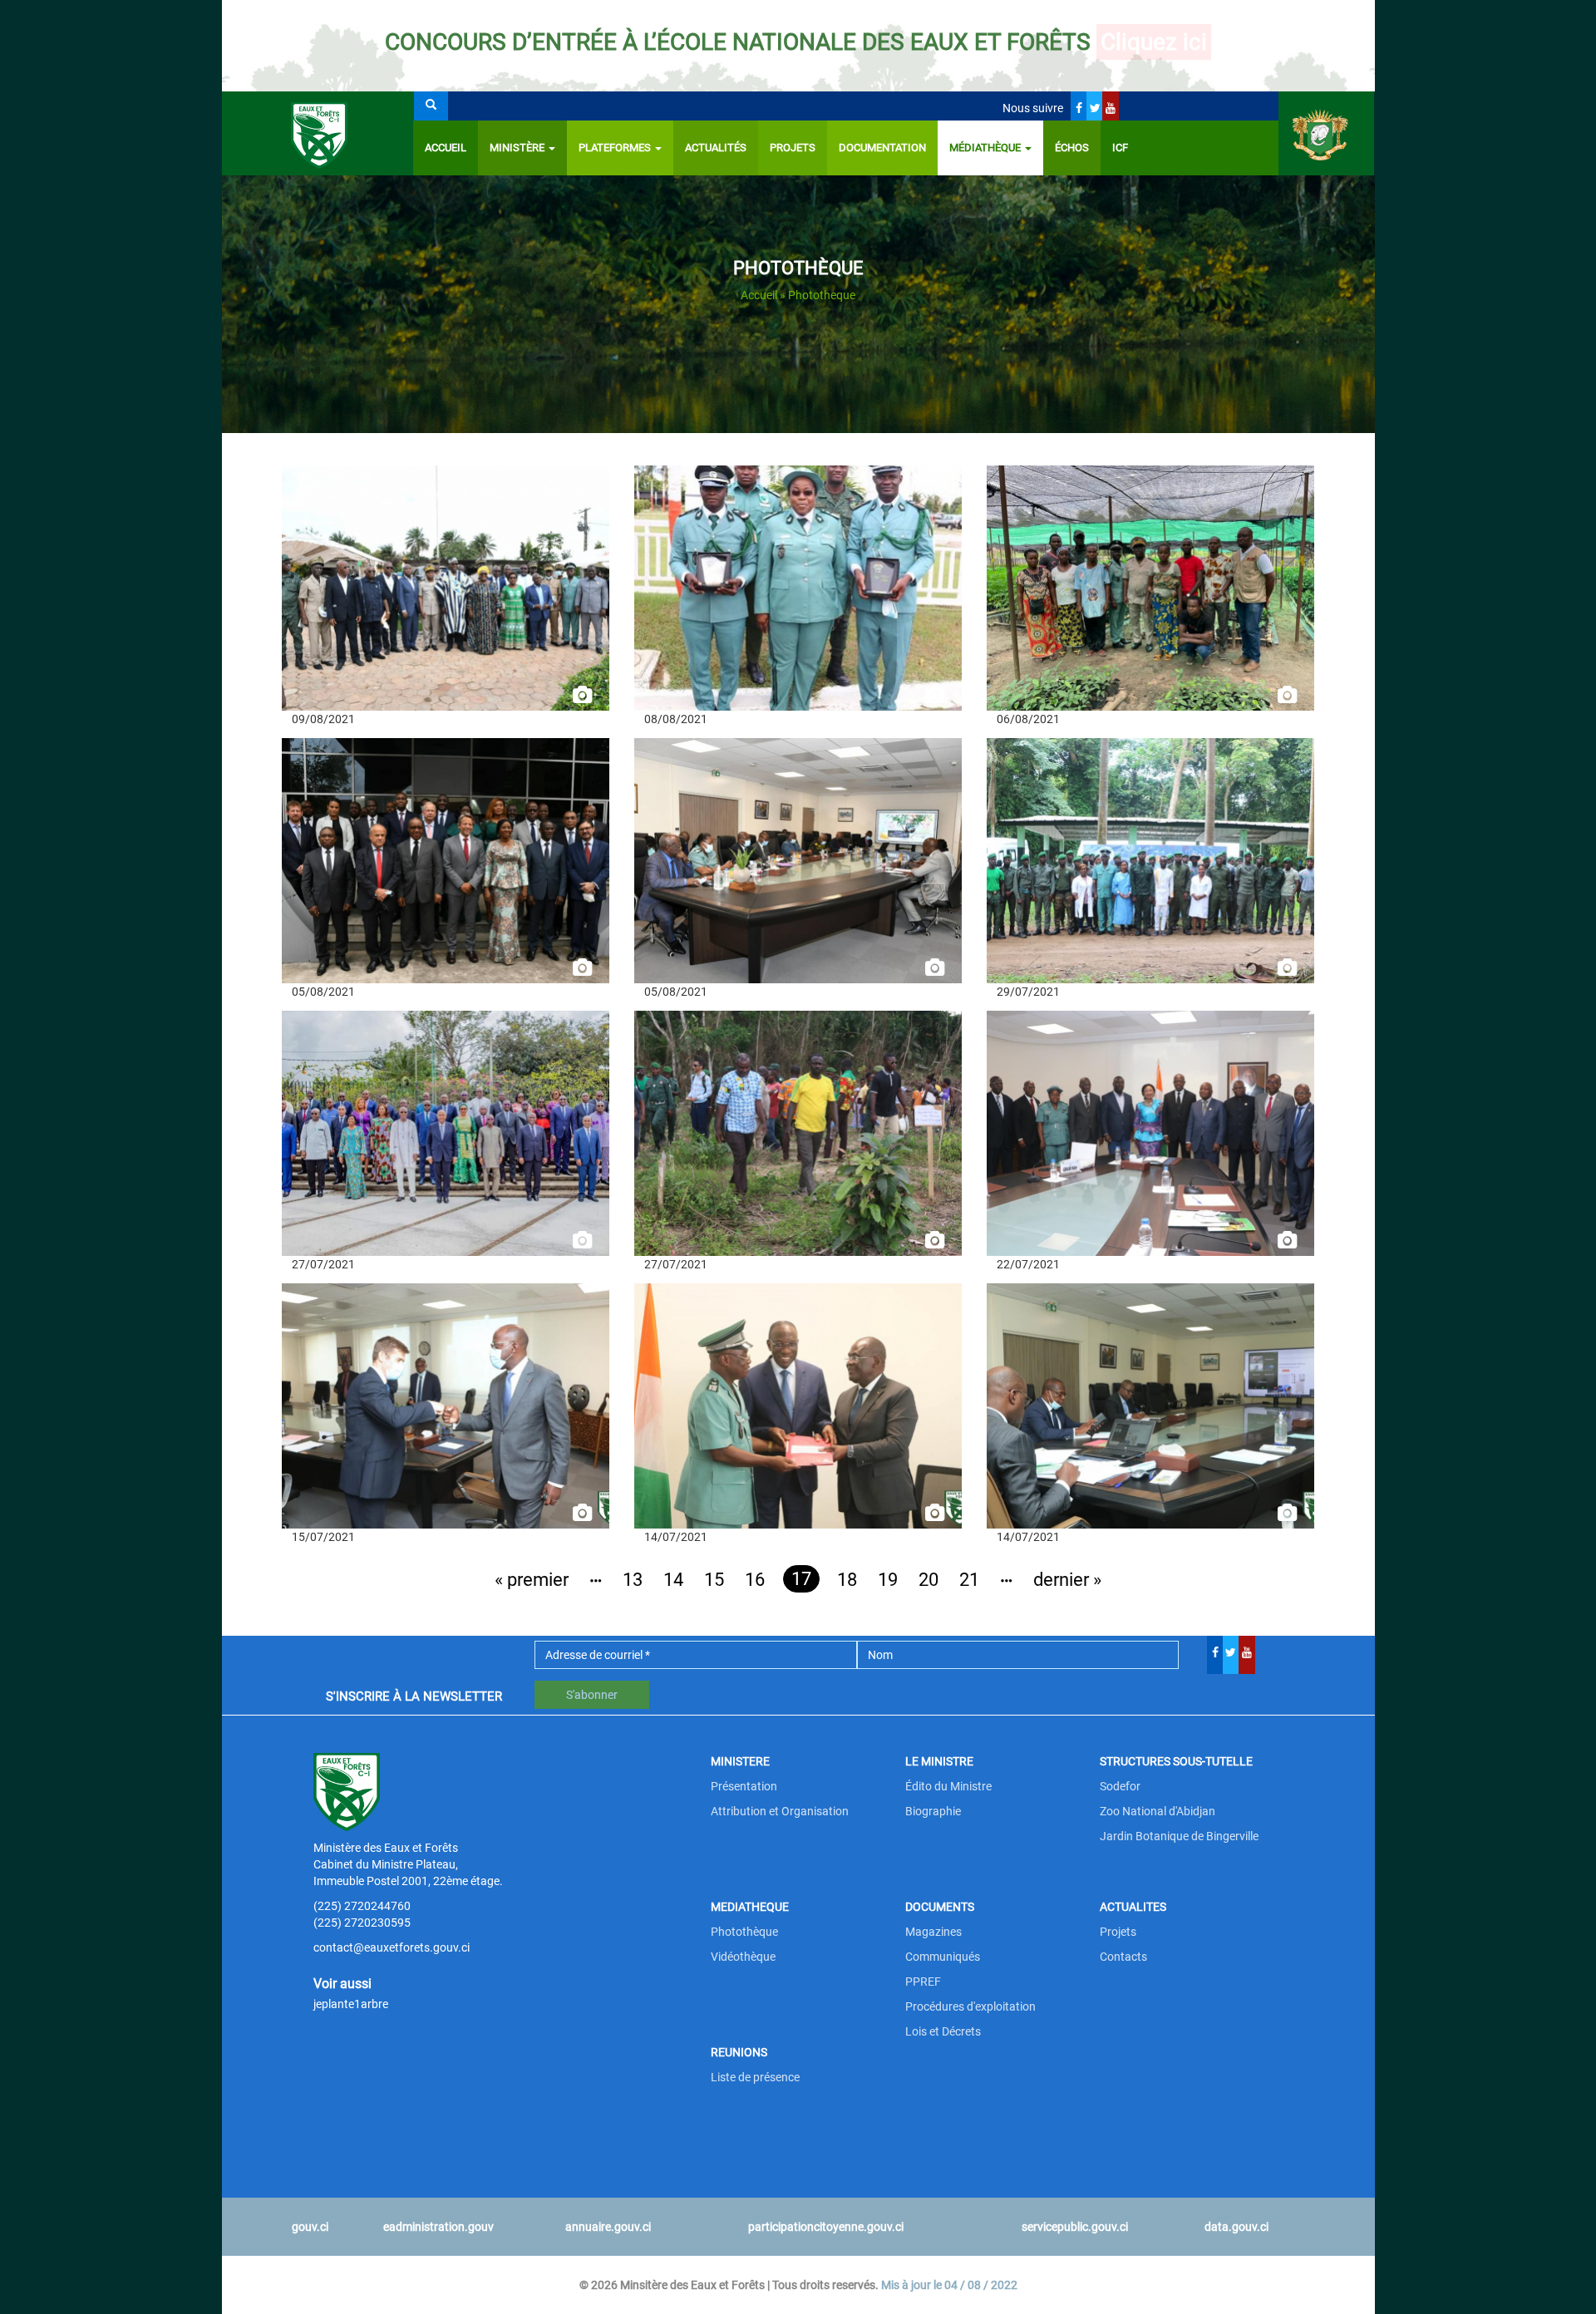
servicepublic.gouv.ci (1075, 2227)
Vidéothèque (743, 1957)
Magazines (933, 1932)
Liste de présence (755, 2077)
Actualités (716, 148)
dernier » (1067, 1580)
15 (714, 1580)
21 (969, 1580)
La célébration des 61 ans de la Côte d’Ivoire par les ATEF (796, 596)
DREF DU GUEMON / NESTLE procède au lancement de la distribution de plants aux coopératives (1122, 604)
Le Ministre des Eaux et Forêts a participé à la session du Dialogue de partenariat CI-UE (427, 868)
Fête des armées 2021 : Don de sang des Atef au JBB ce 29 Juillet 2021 (1140, 868)
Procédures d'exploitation (970, 2006)
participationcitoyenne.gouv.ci (826, 2227)
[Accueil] (318, 133)
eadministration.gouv (438, 2227)
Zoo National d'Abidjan (1158, 1811)
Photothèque (744, 1932)
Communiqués (943, 1957)
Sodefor (1120, 1786)
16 (755, 1580)
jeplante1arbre (351, 2004)
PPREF (923, 1982)
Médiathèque (986, 148)
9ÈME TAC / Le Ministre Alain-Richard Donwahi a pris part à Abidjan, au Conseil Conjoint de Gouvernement (438, 1149)
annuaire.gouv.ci (608, 2227)
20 (929, 1580)
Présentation (744, 1786)
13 (633, 1580)
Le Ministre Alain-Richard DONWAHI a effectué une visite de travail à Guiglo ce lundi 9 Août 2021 (443, 596)
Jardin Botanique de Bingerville (1179, 1836)
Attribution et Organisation (780, 1811)
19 (888, 1580)
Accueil (446, 148)
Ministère (518, 148)
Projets (793, 148)
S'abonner (592, 1695)
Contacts (1123, 1957)
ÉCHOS (1072, 148)
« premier (532, 1580)
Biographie (933, 1811)
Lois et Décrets (943, 2031)
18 (847, 1580)
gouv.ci (310, 2227)
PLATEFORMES (616, 148)
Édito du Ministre (948, 1786)
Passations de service (710, 1405)
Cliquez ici (1154, 42)
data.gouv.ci (1236, 2227)
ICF (1120, 148)
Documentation (882, 148)
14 (673, 1580)
